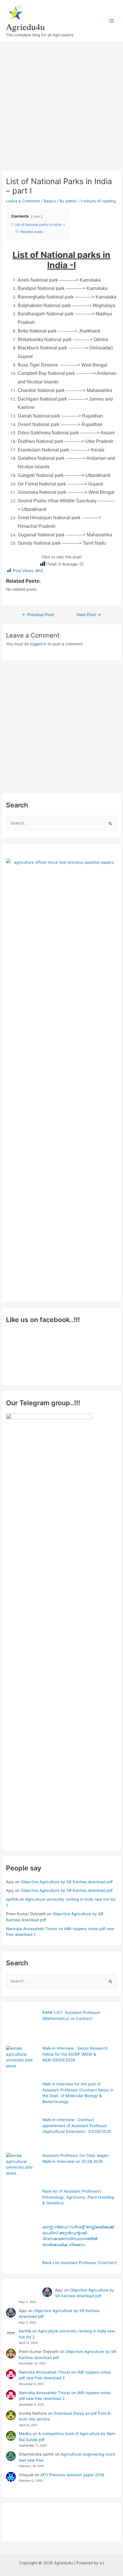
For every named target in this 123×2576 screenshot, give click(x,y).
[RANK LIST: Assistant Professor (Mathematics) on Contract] (22, 2026)
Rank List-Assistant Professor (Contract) (80, 2263)
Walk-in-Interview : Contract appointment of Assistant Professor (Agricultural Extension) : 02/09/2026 (77, 2126)
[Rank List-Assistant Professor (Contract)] (22, 2276)
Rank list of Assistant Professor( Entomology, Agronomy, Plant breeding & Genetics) (78, 2197)
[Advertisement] (61, 103)
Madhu (25, 2434)
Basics (50, 201)
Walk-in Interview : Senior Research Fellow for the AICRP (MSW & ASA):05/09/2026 (75, 2054)
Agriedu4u (25, 26)
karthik (12, 1899)
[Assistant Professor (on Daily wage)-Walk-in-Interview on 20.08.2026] (22, 2169)
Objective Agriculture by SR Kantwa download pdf (67, 1882)
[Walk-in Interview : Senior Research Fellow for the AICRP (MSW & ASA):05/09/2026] (22, 2062)
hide (37, 216)
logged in (38, 644)
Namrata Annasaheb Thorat (32, 1929)
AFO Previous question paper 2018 (72, 2475)
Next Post (89, 615)
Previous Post (38, 615)
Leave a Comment (23, 201)
